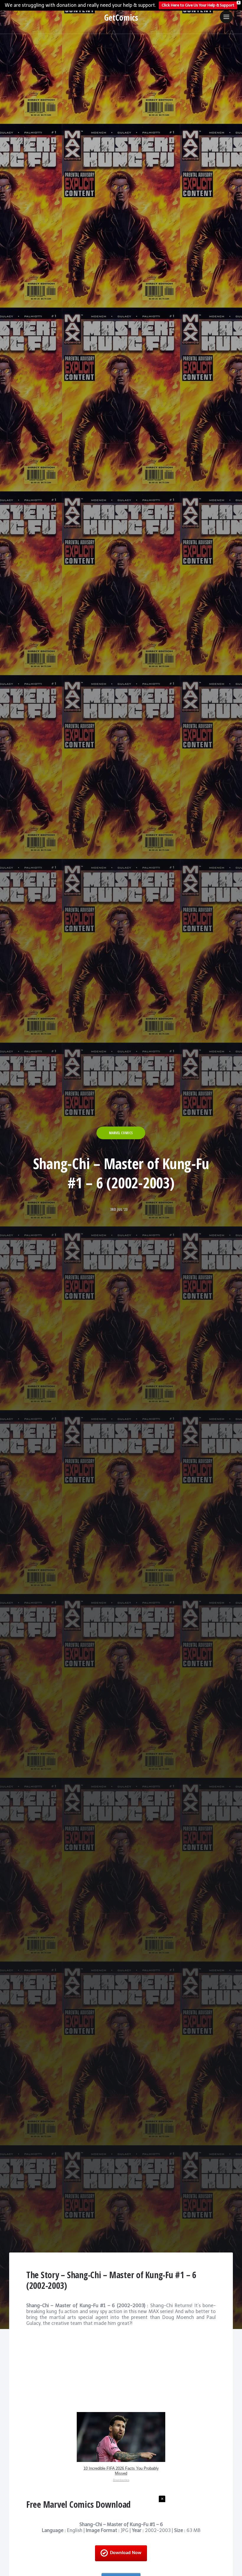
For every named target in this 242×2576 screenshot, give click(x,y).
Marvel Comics (121, 1133)
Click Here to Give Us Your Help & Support (198, 5)
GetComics (121, 17)
